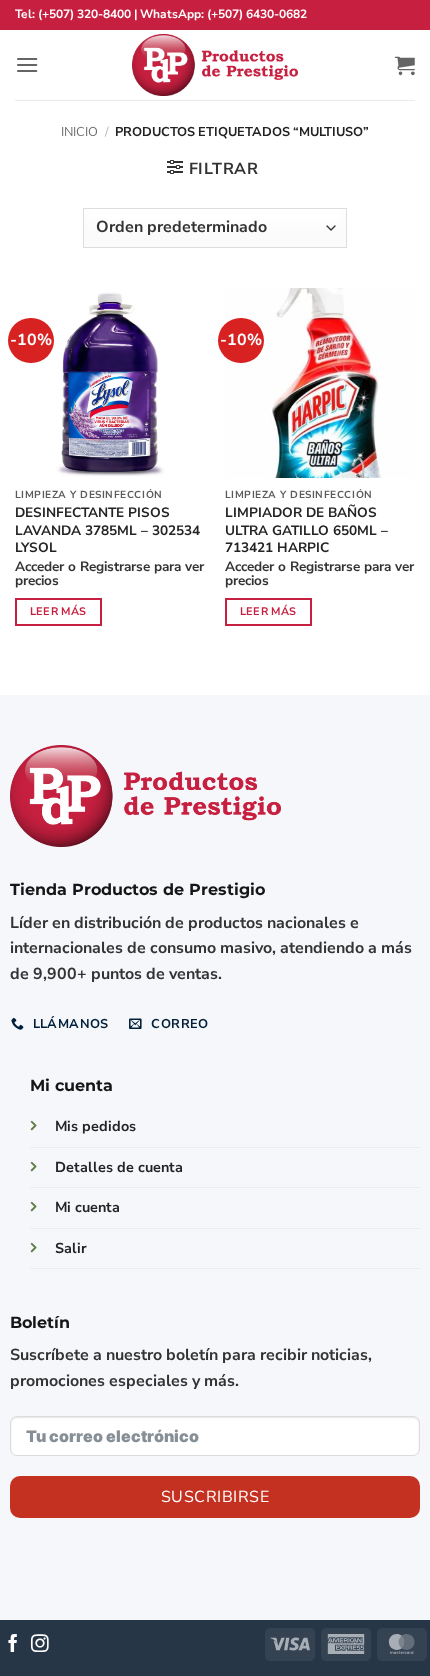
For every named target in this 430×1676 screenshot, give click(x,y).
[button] (27, 64)
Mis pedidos (95, 1126)
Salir (71, 1248)
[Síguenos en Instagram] (40, 1645)
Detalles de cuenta (119, 1167)
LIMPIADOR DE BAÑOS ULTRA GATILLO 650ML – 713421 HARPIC (306, 530)
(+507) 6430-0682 (257, 14)
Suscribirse (215, 1497)
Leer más (58, 611)
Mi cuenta (87, 1207)
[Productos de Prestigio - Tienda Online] (215, 65)
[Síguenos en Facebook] (13, 1645)
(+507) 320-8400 (84, 14)
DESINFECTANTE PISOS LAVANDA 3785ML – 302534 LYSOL (107, 530)
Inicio (79, 132)
